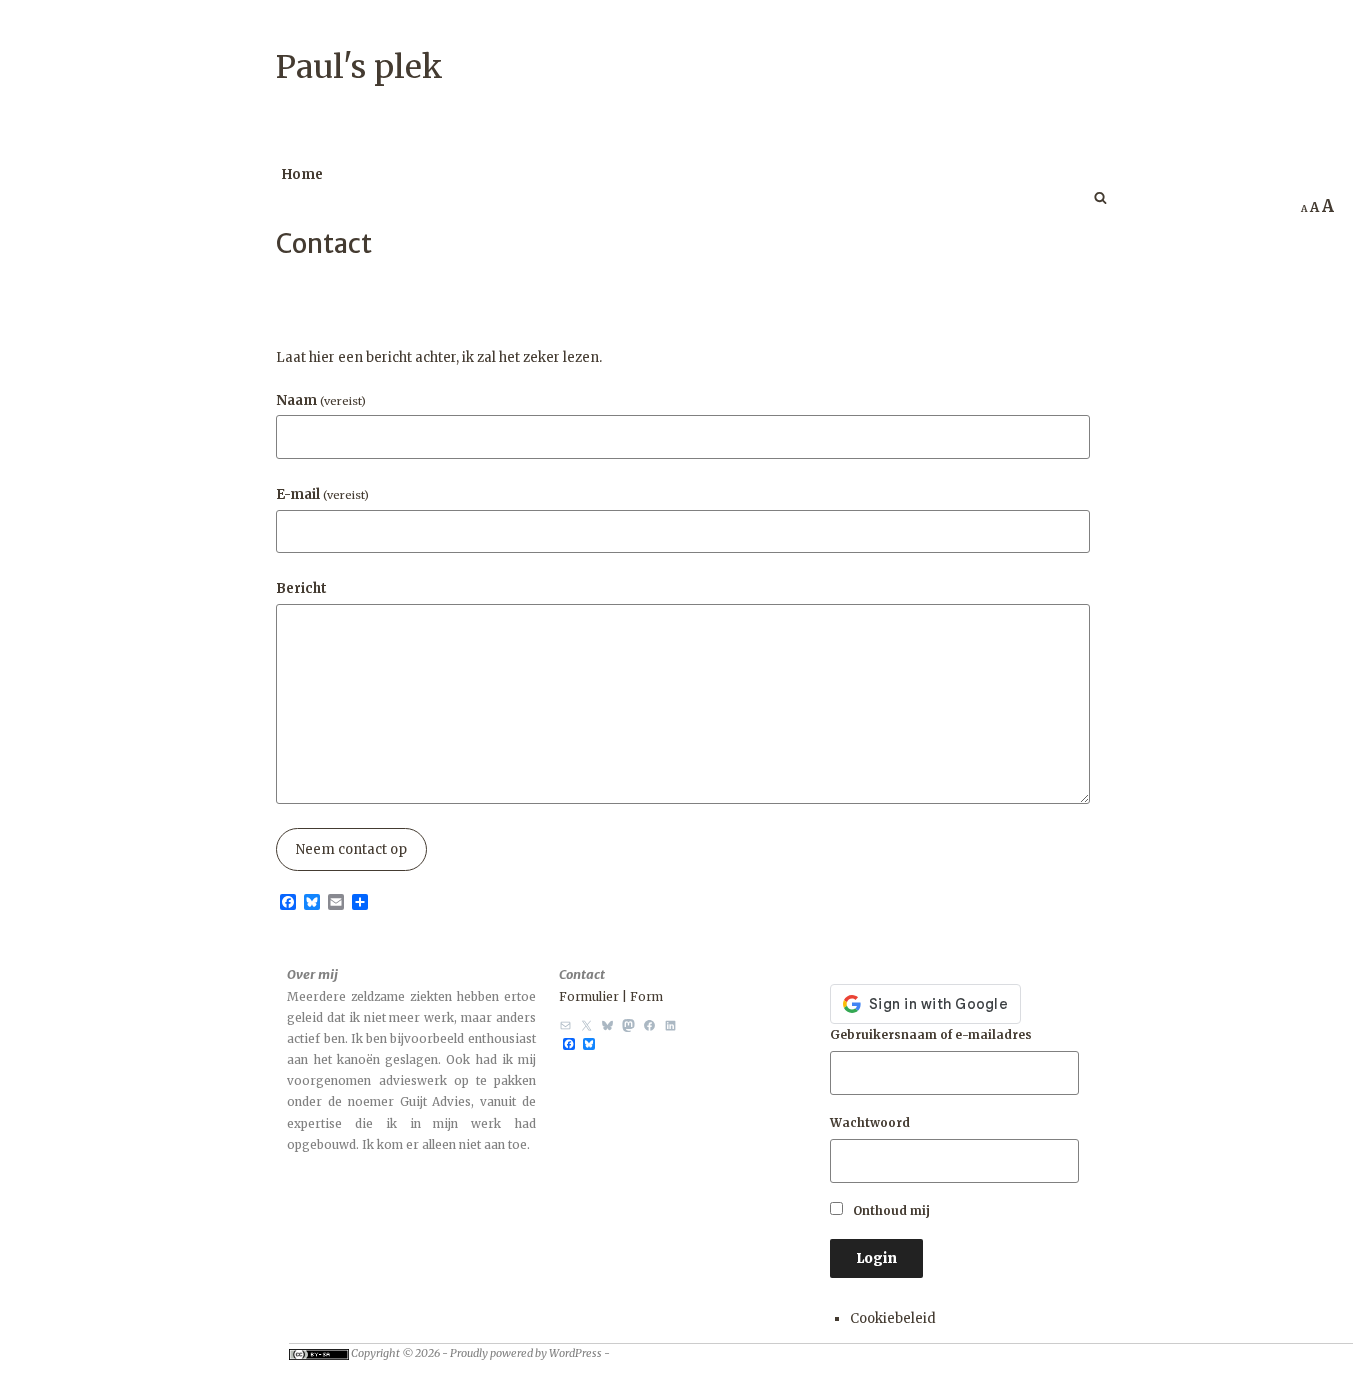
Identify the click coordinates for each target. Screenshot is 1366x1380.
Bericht (301, 588)
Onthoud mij (890, 1210)
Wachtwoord (870, 1122)
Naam (321, 400)
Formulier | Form (611, 996)
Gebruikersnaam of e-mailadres (931, 1034)
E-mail (322, 494)
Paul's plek (359, 67)
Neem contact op (351, 849)
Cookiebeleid (893, 1318)
